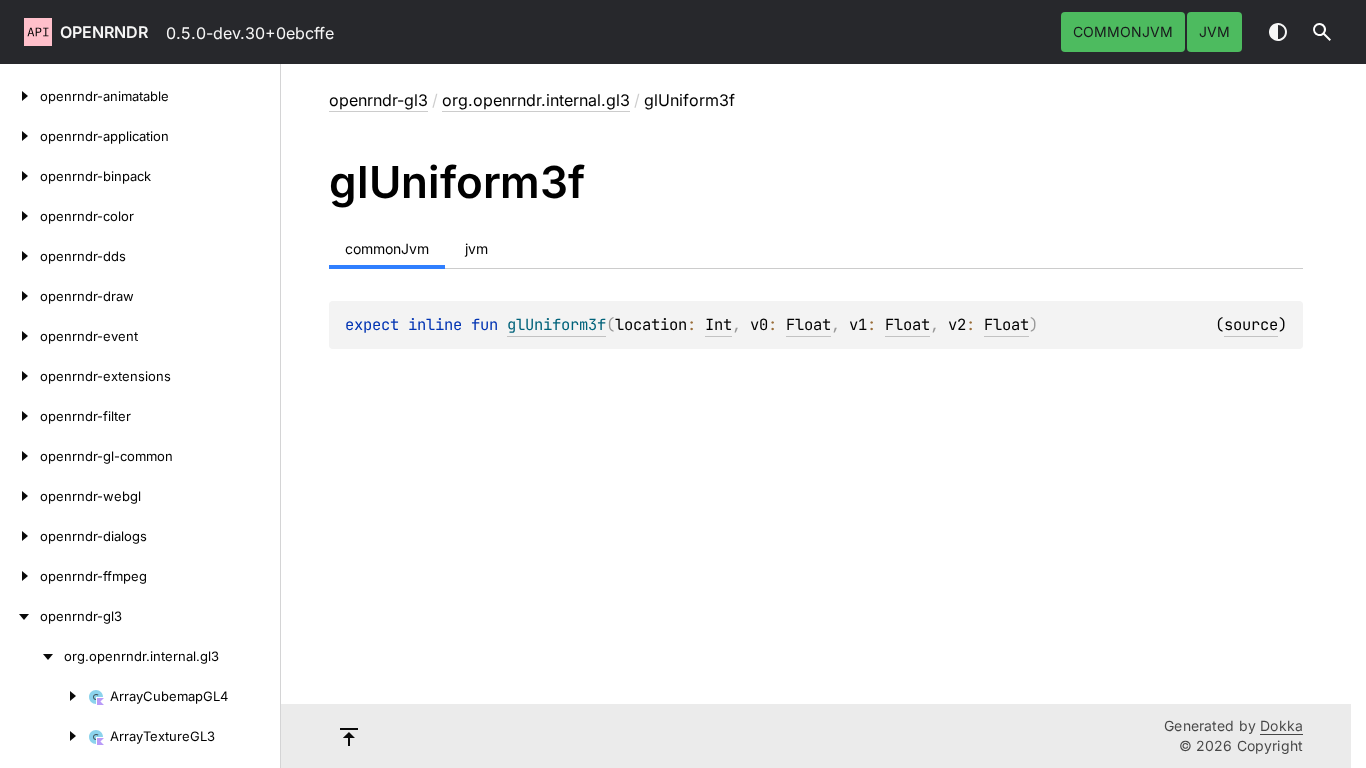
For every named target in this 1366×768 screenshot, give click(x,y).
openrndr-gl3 (378, 100)
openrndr (104, 32)
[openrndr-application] (20, 136)
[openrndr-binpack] (20, 176)
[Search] (1322, 32)
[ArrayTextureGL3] (44, 736)
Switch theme (1278, 32)
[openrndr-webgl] (20, 496)
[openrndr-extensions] (20, 376)
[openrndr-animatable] (20, 96)
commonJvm (1123, 31)
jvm (1214, 31)
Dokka (1281, 725)
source (1251, 324)
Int (718, 324)
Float (808, 324)
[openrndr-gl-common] (20, 456)
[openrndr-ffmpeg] (20, 576)
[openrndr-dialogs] (20, 536)
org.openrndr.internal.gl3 (536, 100)
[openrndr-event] (20, 336)
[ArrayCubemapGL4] (44, 696)
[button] (1322, 32)
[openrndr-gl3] (20, 616)
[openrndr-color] (20, 216)
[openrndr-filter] (20, 416)
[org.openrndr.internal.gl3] (32, 656)
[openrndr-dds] (20, 256)
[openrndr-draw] (20, 296)
